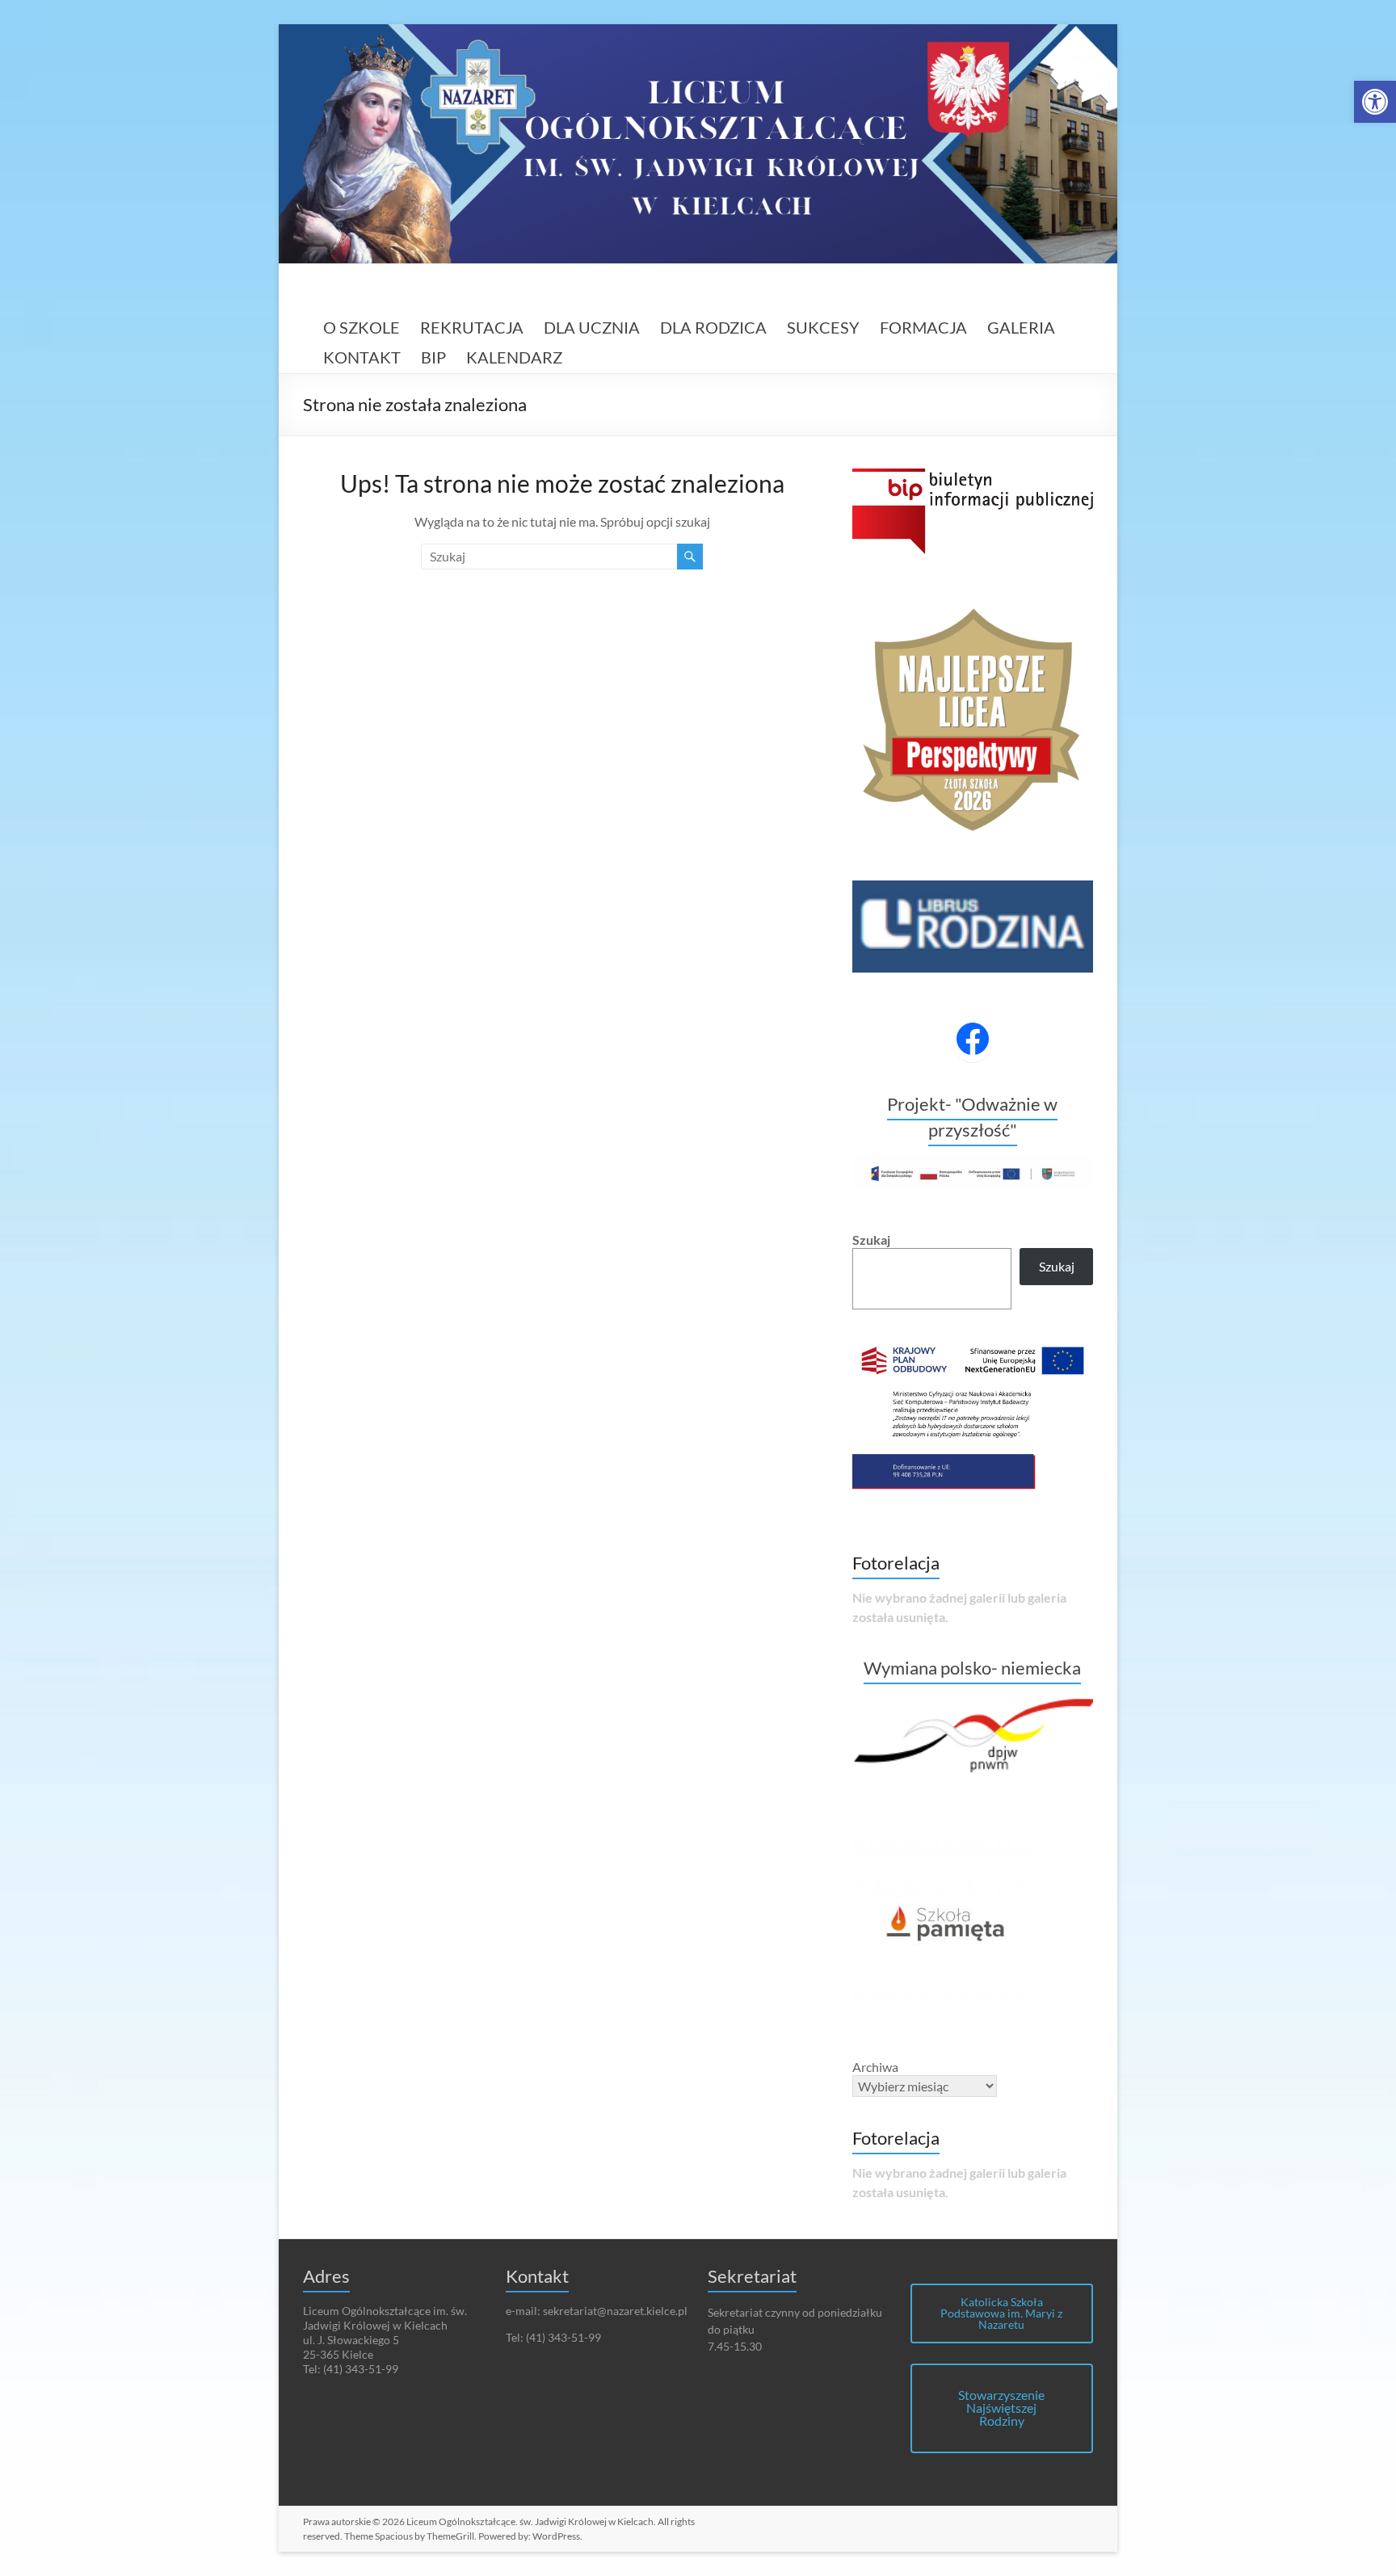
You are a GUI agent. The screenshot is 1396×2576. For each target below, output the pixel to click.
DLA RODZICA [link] (713, 327)
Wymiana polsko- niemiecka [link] (972, 1668)
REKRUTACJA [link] (472, 327)
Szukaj (871, 1240)
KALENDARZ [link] (514, 357)
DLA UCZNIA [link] (592, 327)
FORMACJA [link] (923, 327)
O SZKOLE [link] (362, 327)
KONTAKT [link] (362, 357)
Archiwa (875, 2067)
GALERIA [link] (1021, 327)
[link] (1375, 102)
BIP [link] (433, 357)
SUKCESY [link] (823, 327)
